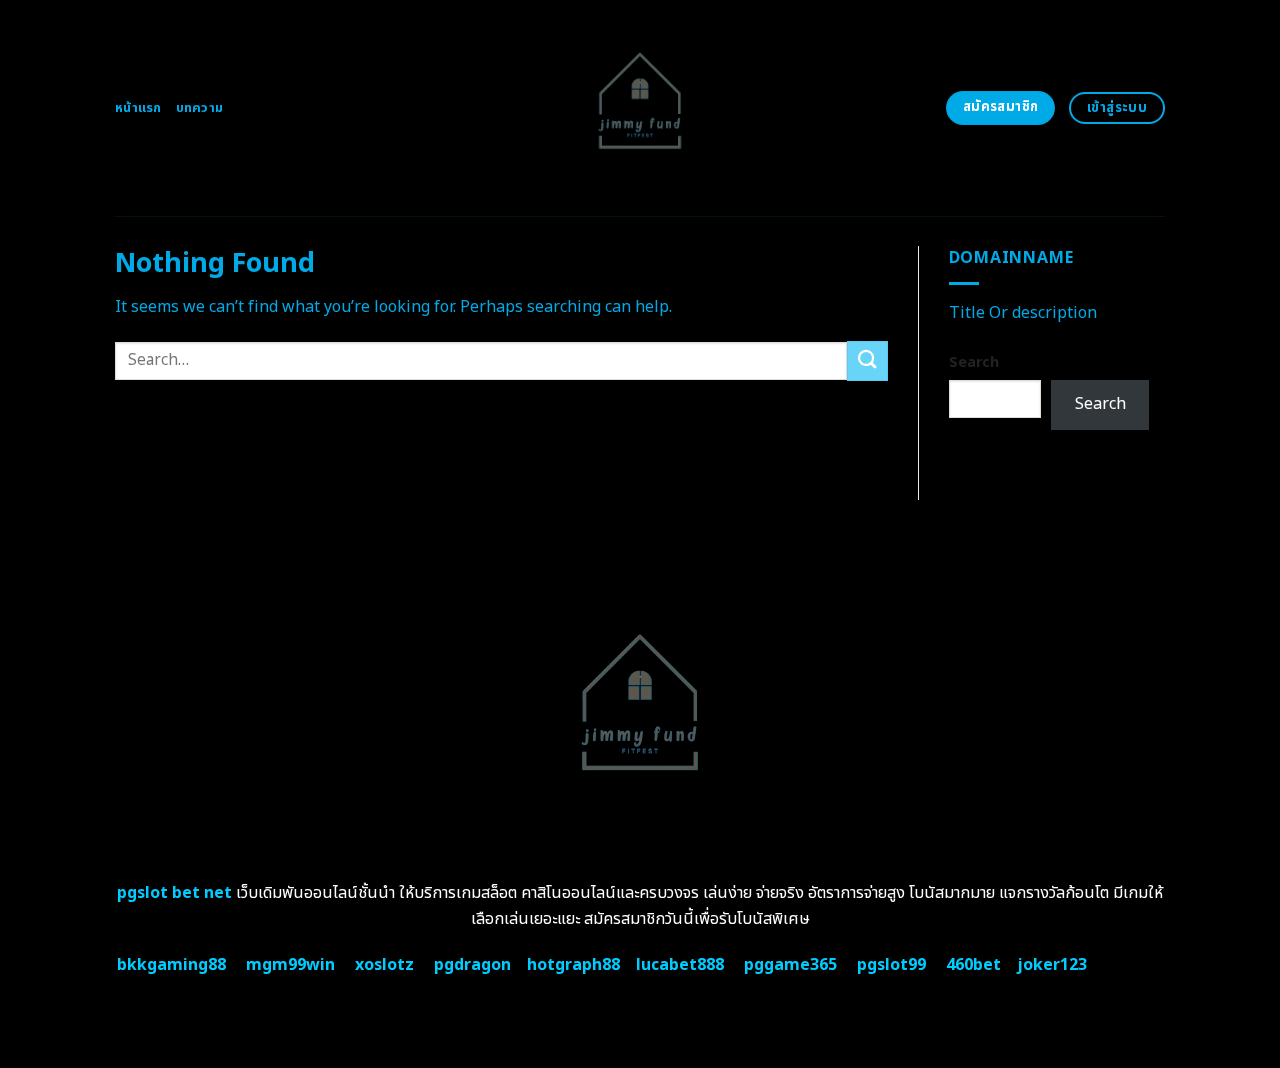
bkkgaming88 (171, 965)
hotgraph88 (573, 965)
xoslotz (384, 965)
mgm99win (290, 965)
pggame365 (790, 965)
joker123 (1052, 965)
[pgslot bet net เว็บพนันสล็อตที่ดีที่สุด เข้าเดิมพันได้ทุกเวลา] (640, 108)
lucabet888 (680, 965)
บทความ (200, 108)
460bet (973, 965)
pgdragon (472, 965)
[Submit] (867, 360)
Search (974, 362)
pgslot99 (891, 965)
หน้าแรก (138, 108)
